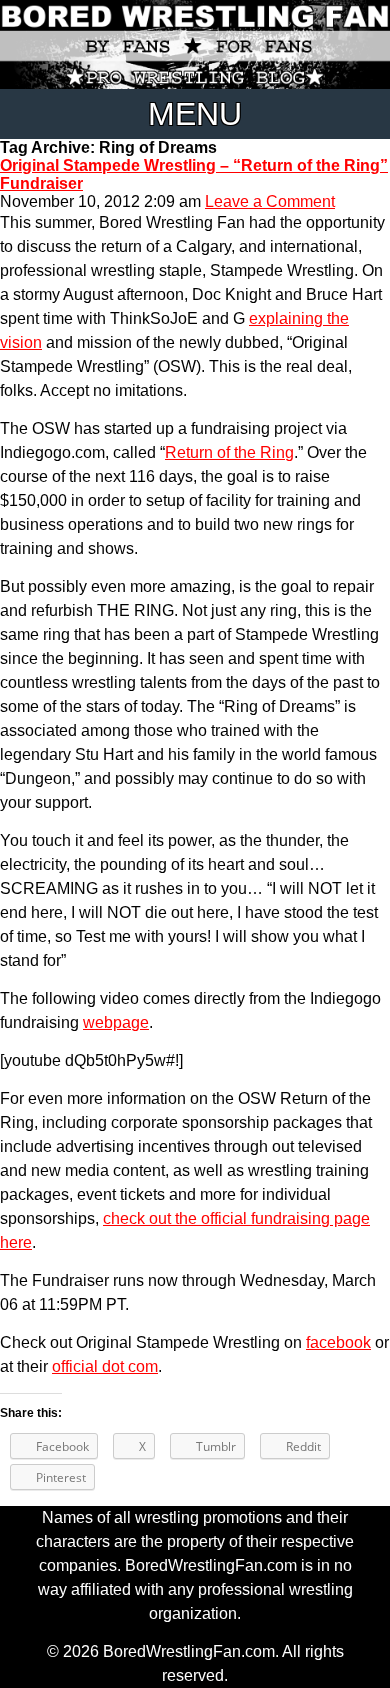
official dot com (105, 1366)
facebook (338, 1342)
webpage (116, 1022)
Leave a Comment (270, 201)
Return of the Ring (229, 452)
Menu (195, 114)
